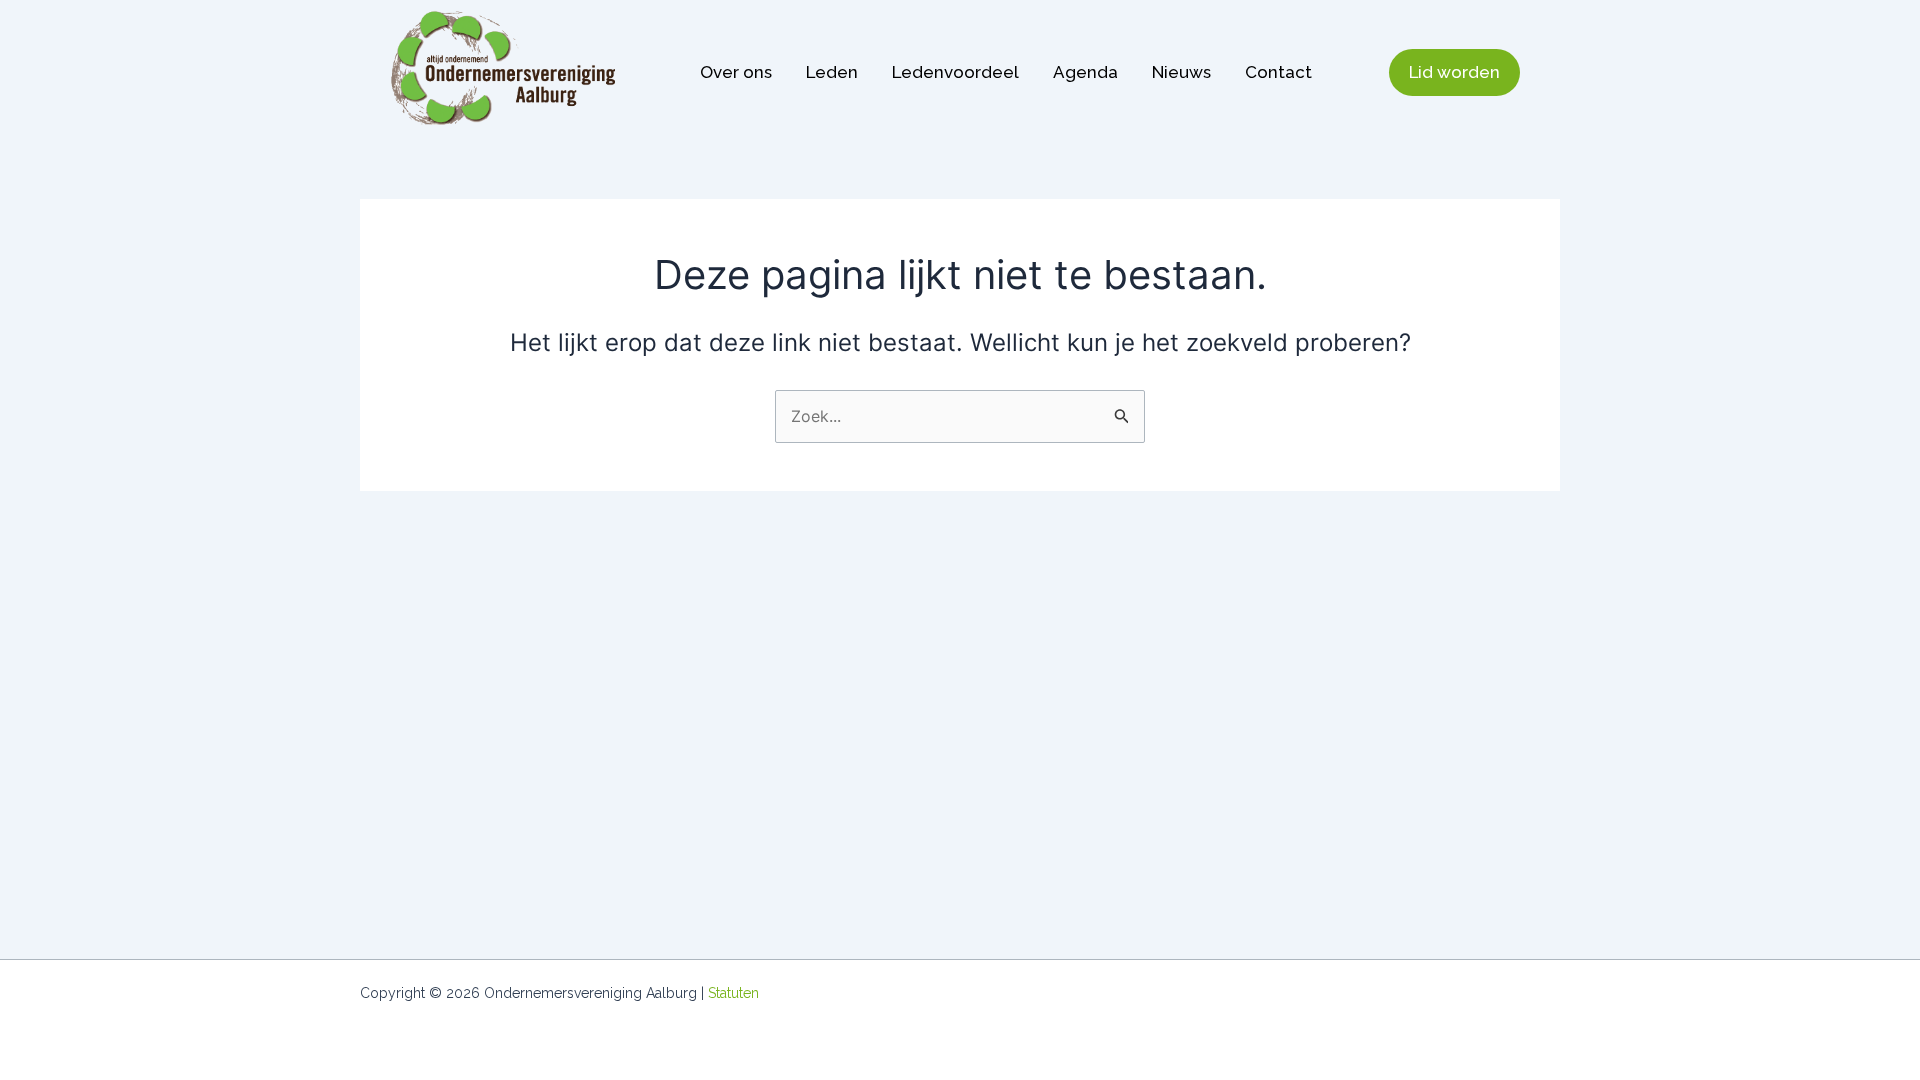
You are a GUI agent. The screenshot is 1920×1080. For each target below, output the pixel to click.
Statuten (733, 993)
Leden (832, 72)
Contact (1278, 72)
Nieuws (1181, 72)
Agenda (1085, 72)
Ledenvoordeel (955, 72)
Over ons (736, 72)
